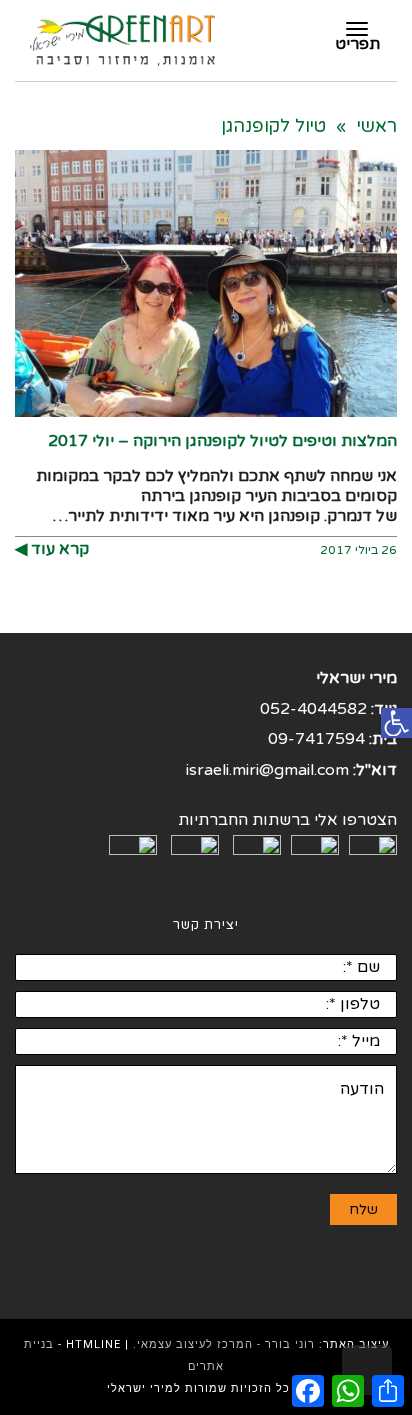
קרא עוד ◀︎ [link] (52, 549)
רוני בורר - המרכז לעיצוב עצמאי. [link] (224, 1344)
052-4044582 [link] (313, 709)
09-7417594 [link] (316, 739)
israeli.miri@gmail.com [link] (267, 770)
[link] (396, 723)
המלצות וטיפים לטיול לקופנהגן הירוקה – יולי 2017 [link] (222, 441)
